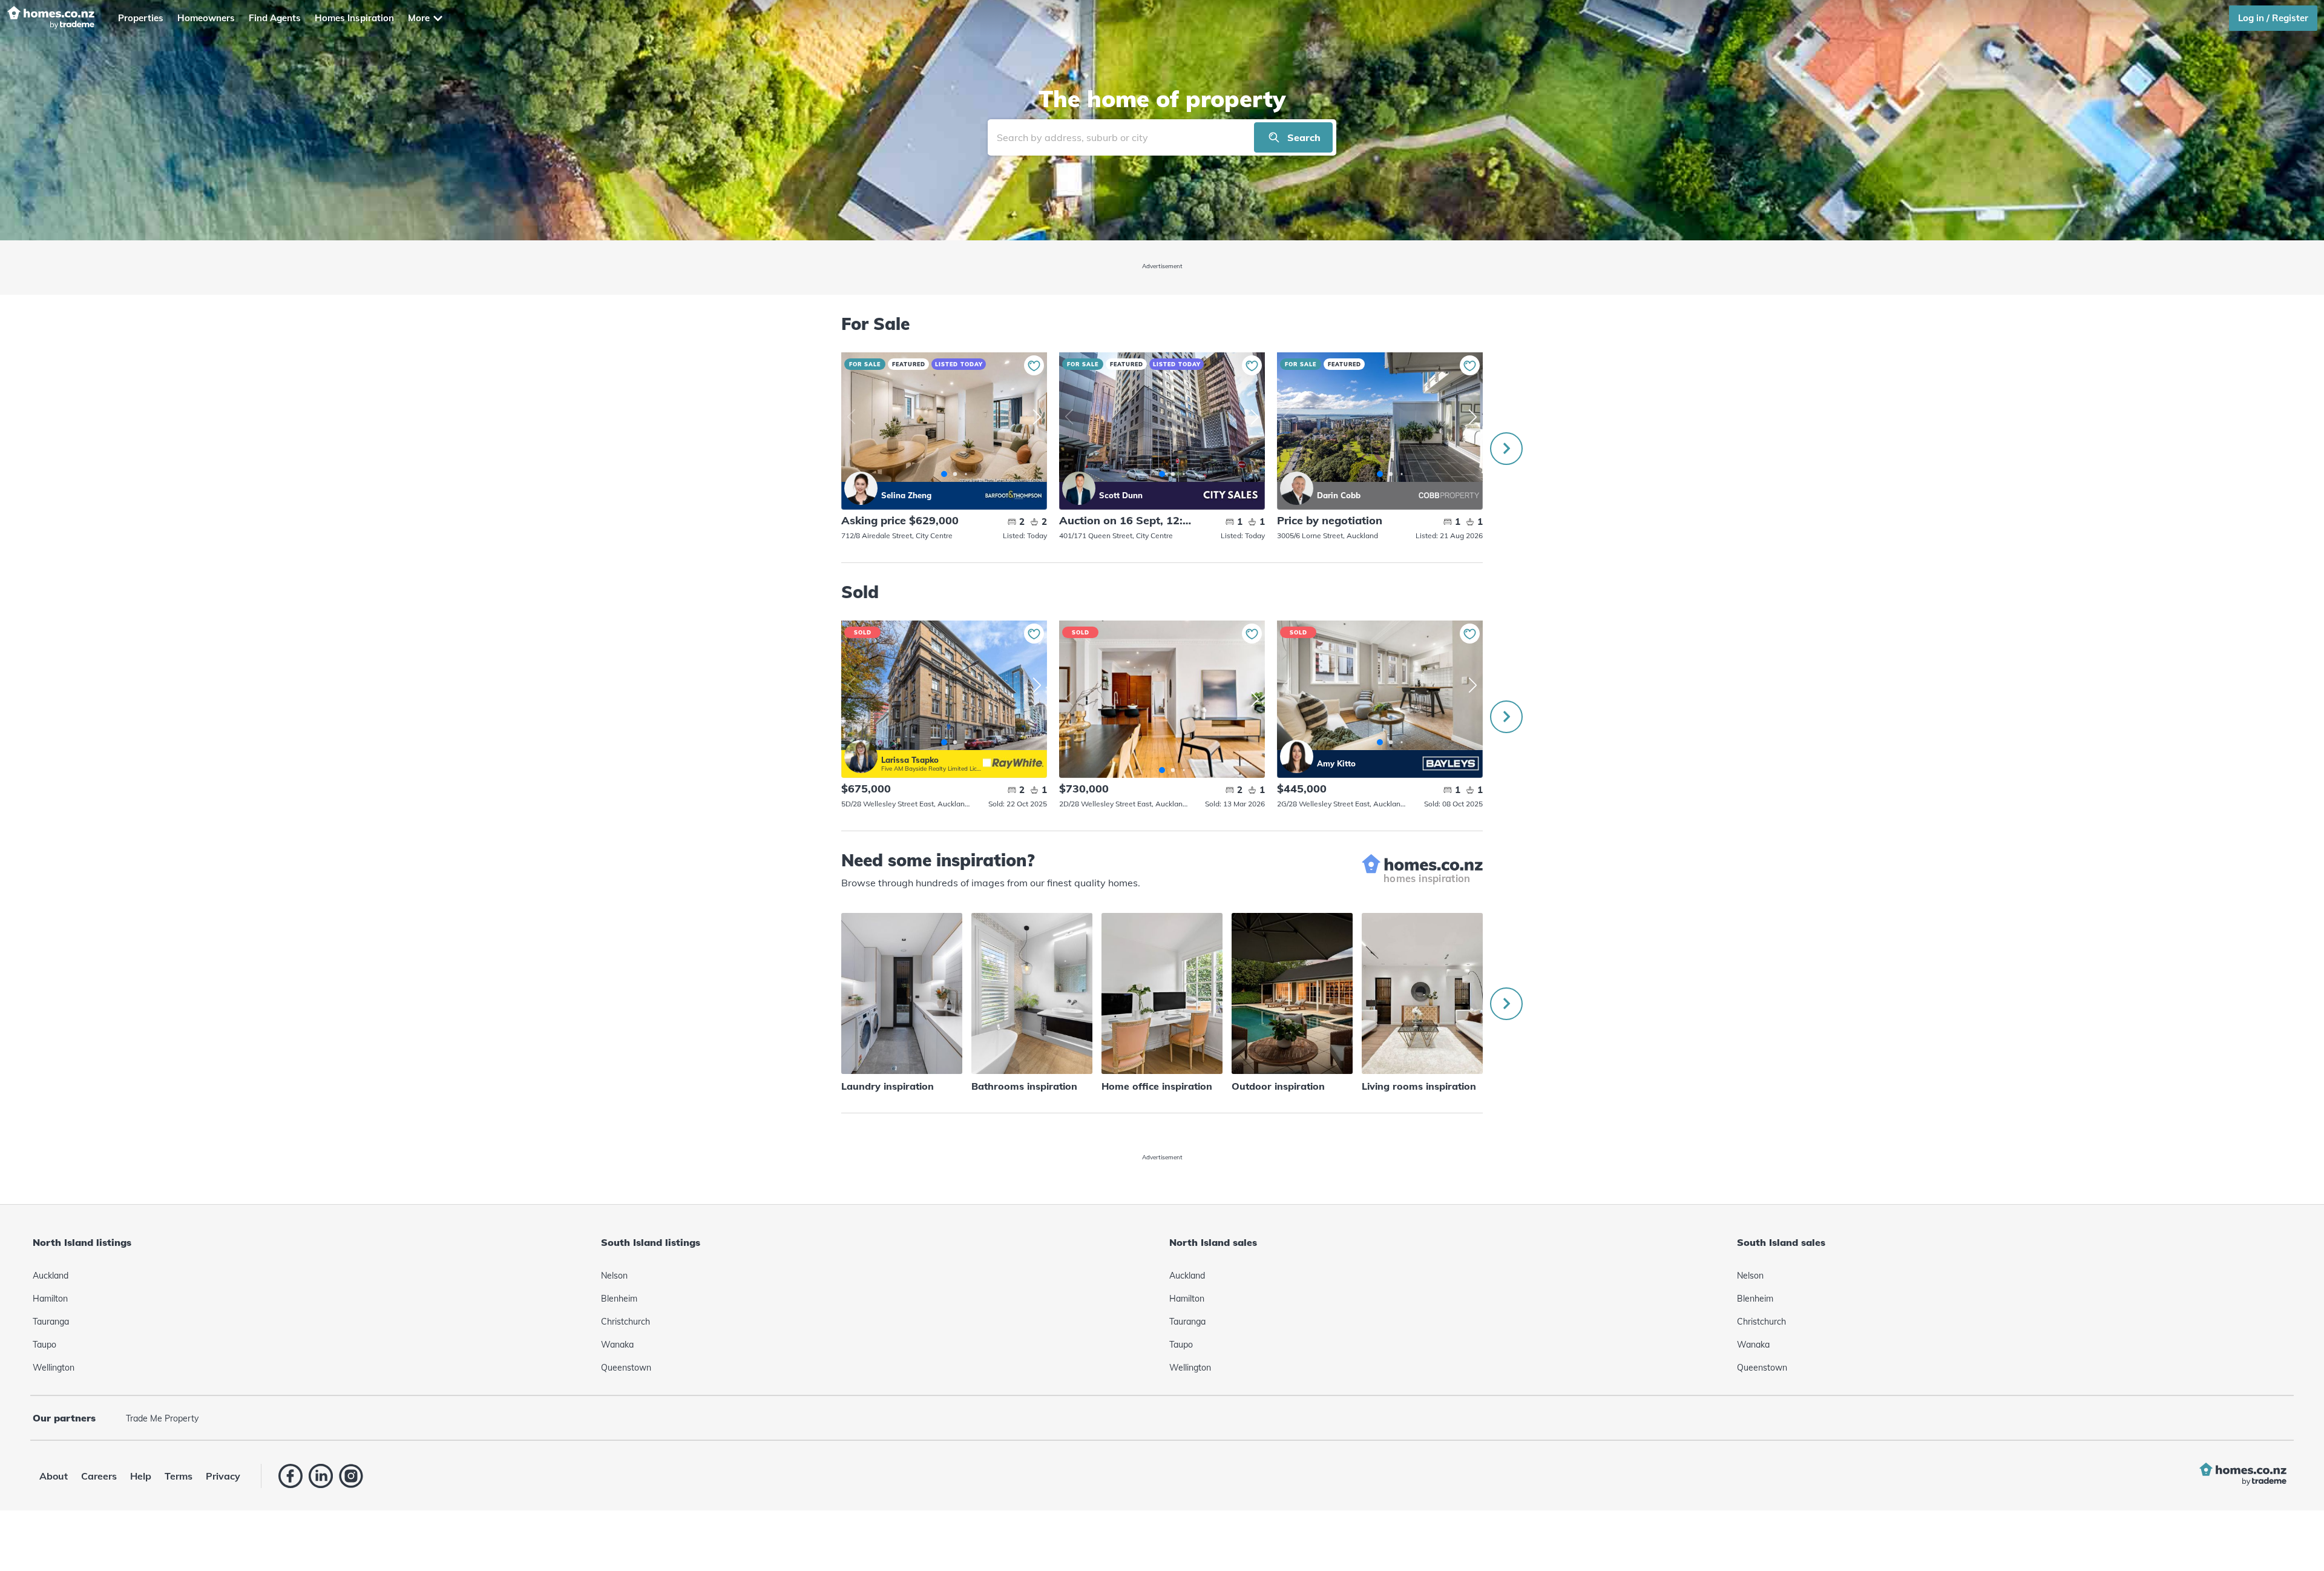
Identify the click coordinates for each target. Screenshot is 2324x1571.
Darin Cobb (1297, 488)
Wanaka (617, 1345)
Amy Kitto (1297, 756)
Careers (99, 1476)
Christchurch (625, 1322)
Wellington (54, 1368)
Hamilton (50, 1299)
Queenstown (626, 1368)
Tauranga (51, 1322)
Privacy (223, 1476)
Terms (179, 1476)
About (54, 1476)
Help (141, 1476)
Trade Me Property (162, 1418)
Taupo (44, 1345)
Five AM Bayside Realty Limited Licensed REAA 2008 (932, 769)
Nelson (614, 1276)
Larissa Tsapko (861, 756)
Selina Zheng (861, 488)
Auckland (51, 1276)
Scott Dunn (1079, 488)
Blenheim (619, 1299)
